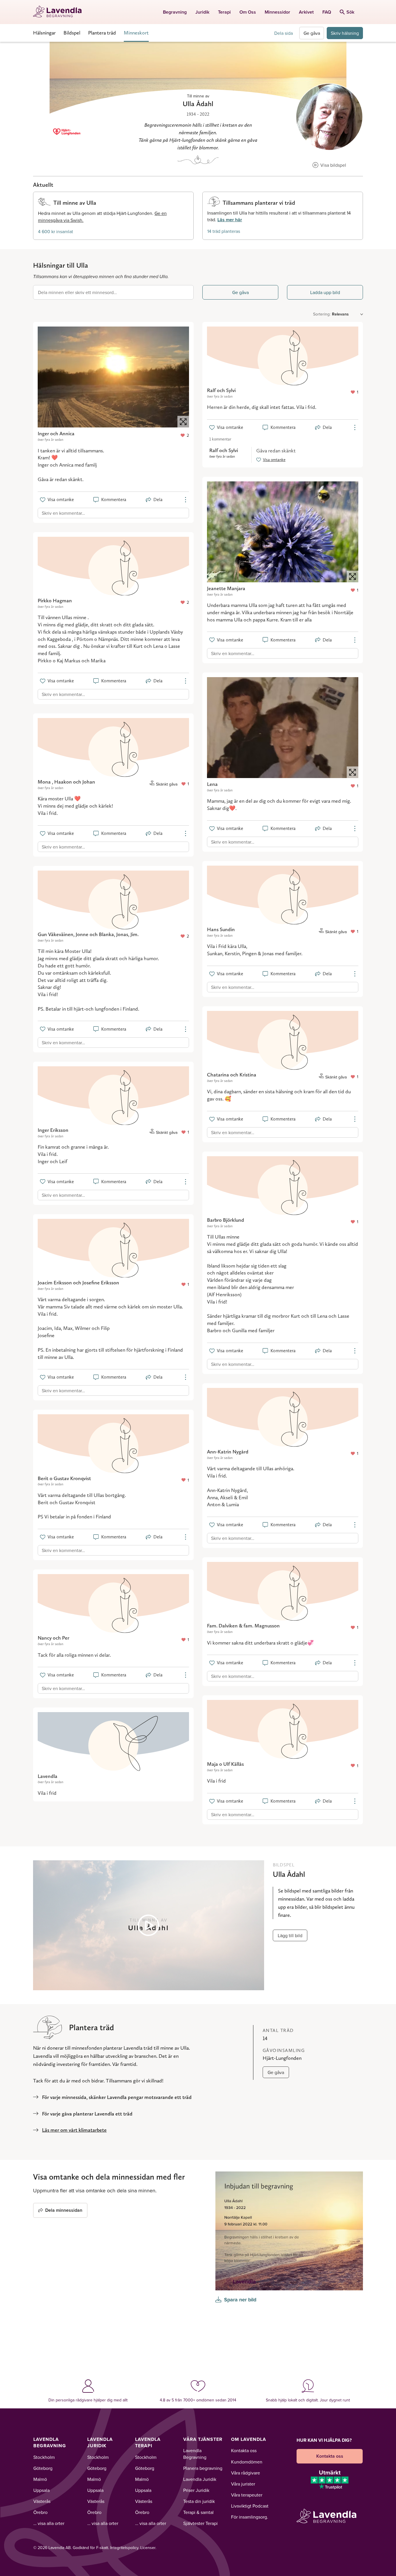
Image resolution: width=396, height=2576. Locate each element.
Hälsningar (44, 33)
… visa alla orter (49, 2523)
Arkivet (306, 12)
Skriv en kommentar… (63, 513)
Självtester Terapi (200, 2523)
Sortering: (322, 314)
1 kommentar (220, 439)
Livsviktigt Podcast (250, 2506)
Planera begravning (203, 2468)
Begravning (175, 12)
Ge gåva (312, 33)
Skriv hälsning (345, 33)
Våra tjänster (203, 2439)
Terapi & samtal (198, 2512)
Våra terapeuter (247, 2495)
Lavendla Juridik (100, 2442)
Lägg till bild (290, 1935)
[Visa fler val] (186, 500)
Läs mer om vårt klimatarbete (74, 2130)
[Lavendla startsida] (60, 12)
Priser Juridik (196, 2490)
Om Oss (248, 12)
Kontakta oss (244, 2450)
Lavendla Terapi (148, 2442)
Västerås (42, 2501)
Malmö (40, 2479)
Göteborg (43, 2468)
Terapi (224, 12)
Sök (350, 12)
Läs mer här (230, 220)
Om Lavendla (249, 2439)
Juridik (202, 12)
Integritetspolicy (124, 2548)
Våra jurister (243, 2484)
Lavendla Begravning (50, 2442)
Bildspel (72, 33)
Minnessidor (277, 12)
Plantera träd (102, 33)
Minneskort (136, 33)
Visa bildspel (333, 165)
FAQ (327, 12)
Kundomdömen (247, 2462)
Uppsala (41, 2490)
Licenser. (148, 2548)
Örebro (40, 2512)
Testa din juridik (199, 2501)
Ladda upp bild (325, 292)
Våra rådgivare (246, 2473)
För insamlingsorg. (250, 2517)
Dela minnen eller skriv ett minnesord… (77, 292)
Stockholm (44, 2457)
